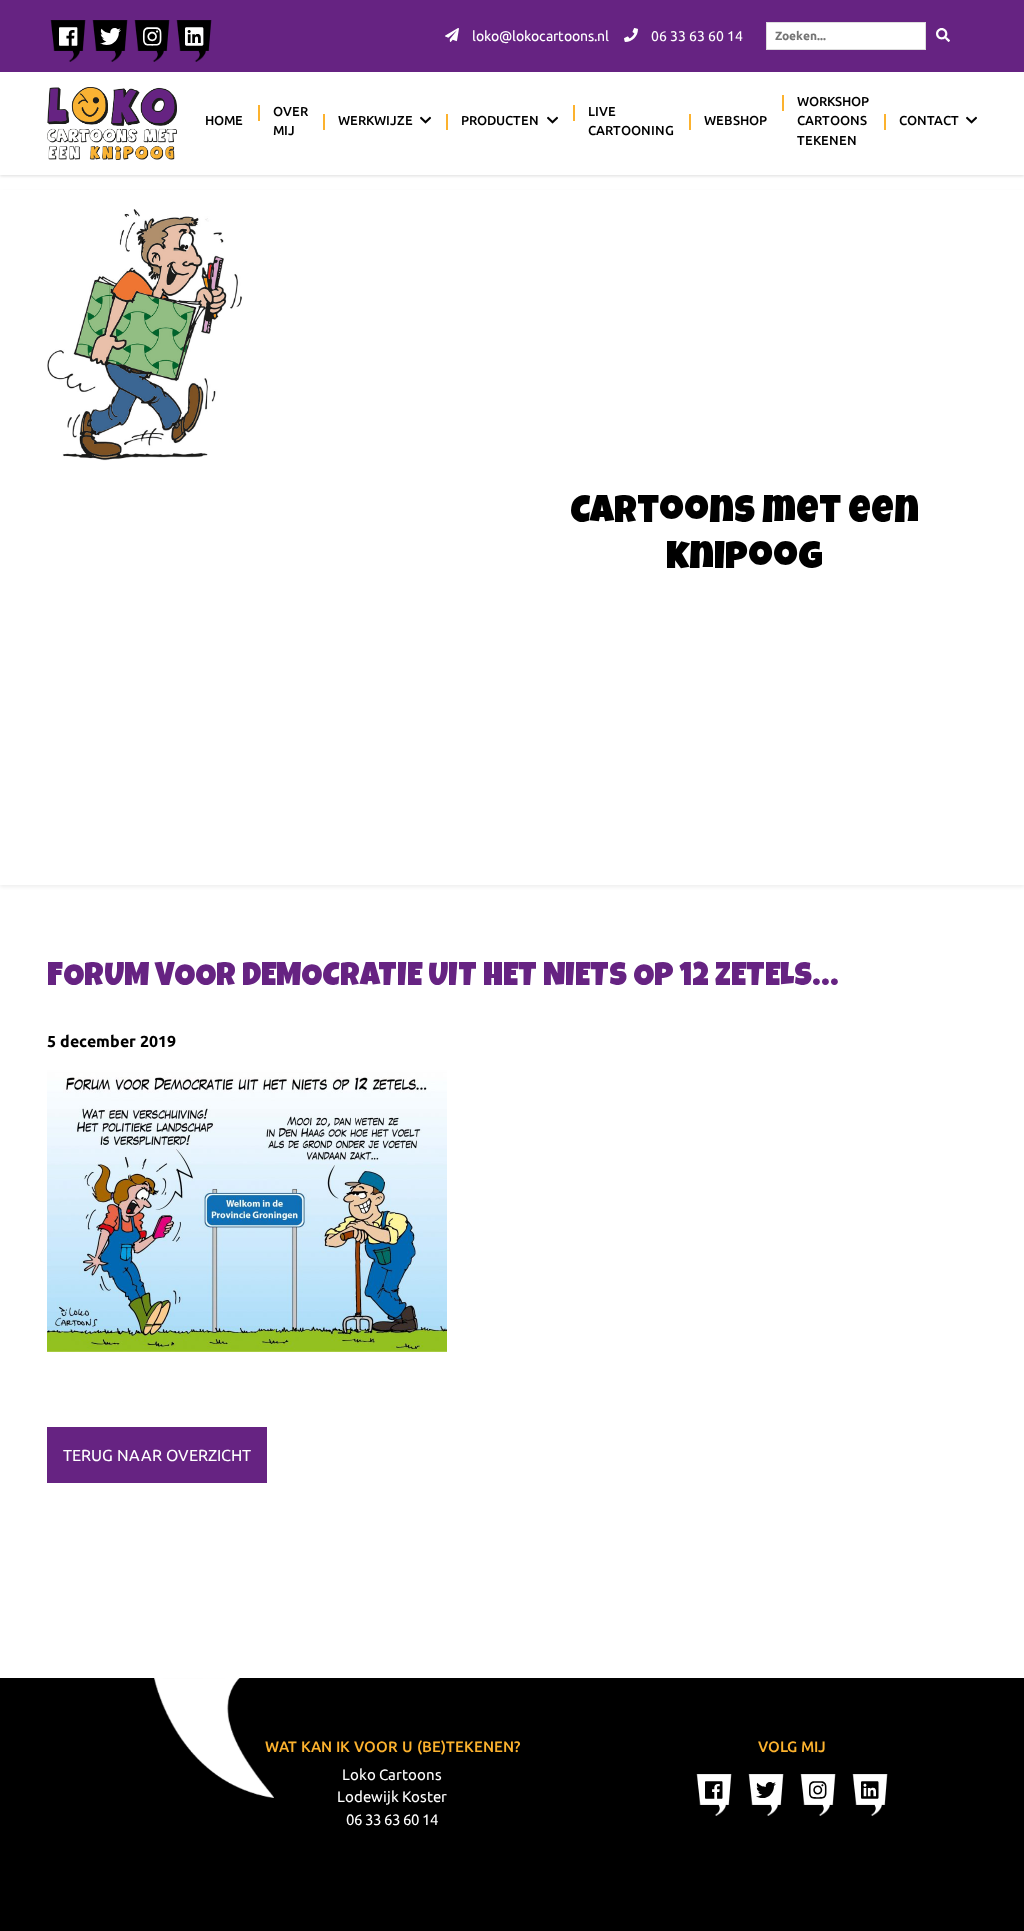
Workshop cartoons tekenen (833, 120)
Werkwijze (375, 120)
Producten (500, 120)
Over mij (290, 121)
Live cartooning (631, 121)
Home (224, 120)
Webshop (735, 120)
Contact (929, 120)
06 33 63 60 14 (695, 36)
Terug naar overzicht (157, 1455)
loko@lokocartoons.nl (539, 36)
